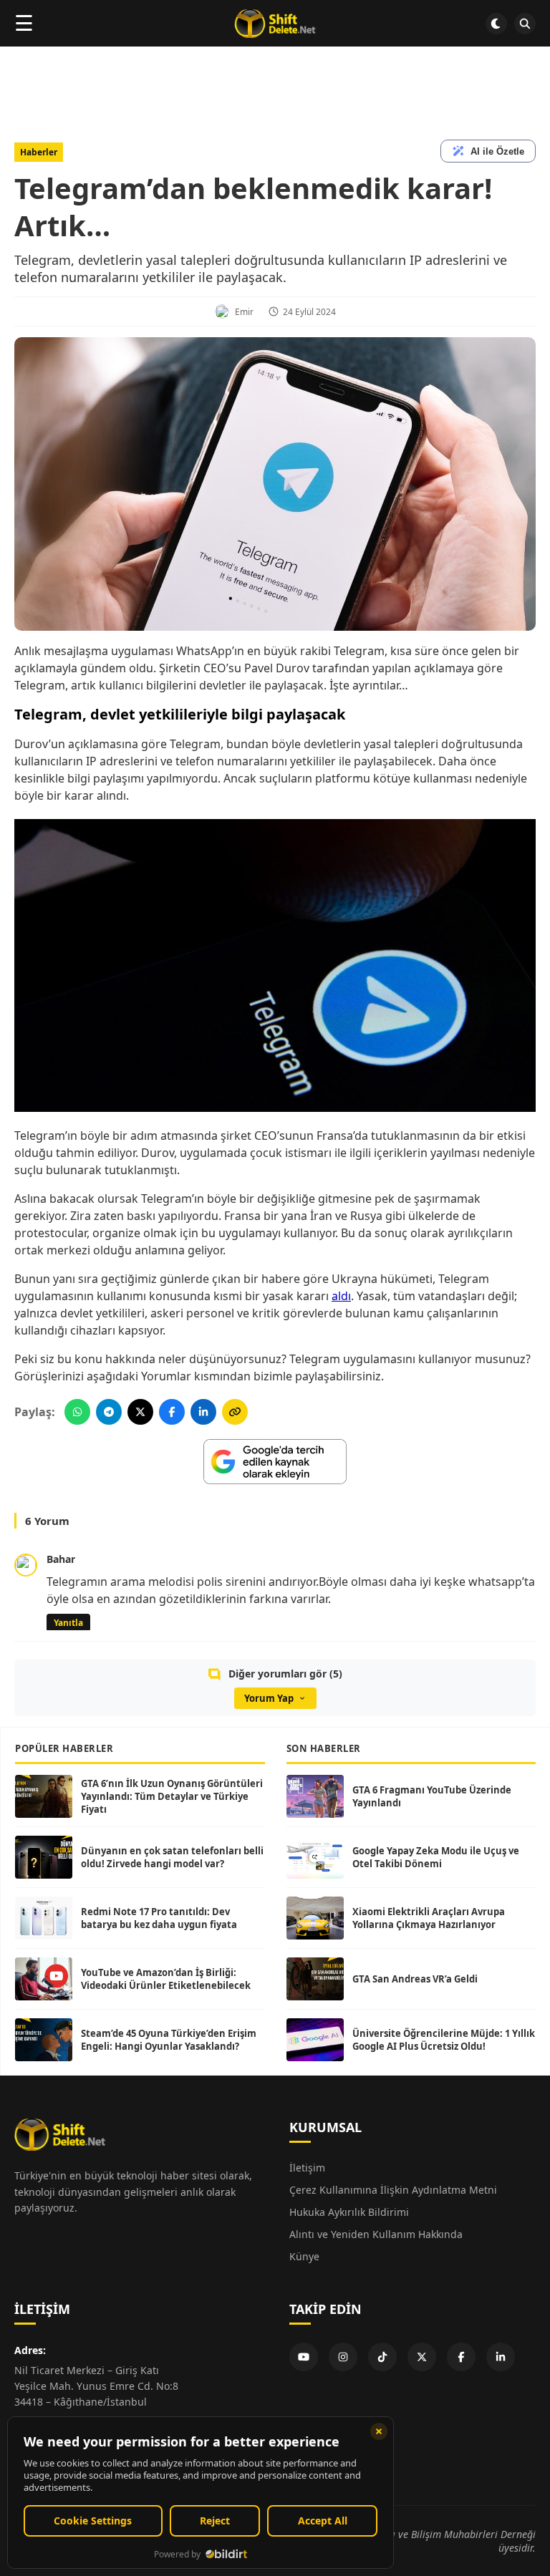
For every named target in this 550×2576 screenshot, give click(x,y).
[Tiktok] (382, 2357)
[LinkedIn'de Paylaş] (203, 1412)
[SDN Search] (525, 24)
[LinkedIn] (501, 2357)
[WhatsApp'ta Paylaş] (77, 1412)
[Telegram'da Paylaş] (109, 1412)
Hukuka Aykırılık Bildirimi (349, 2212)
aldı (341, 1296)
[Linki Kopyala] (235, 1412)
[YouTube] (304, 2357)
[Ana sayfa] (275, 24)
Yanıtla (68, 1623)
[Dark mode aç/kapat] (496, 24)
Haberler (39, 152)
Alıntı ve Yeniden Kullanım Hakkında (376, 2234)
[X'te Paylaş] (140, 1412)
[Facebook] (461, 2357)
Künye (304, 2256)
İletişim (307, 2168)
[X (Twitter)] (422, 2357)
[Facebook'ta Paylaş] (172, 1412)
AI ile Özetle (497, 151)
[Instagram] (343, 2357)
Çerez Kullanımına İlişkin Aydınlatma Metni (393, 2190)
